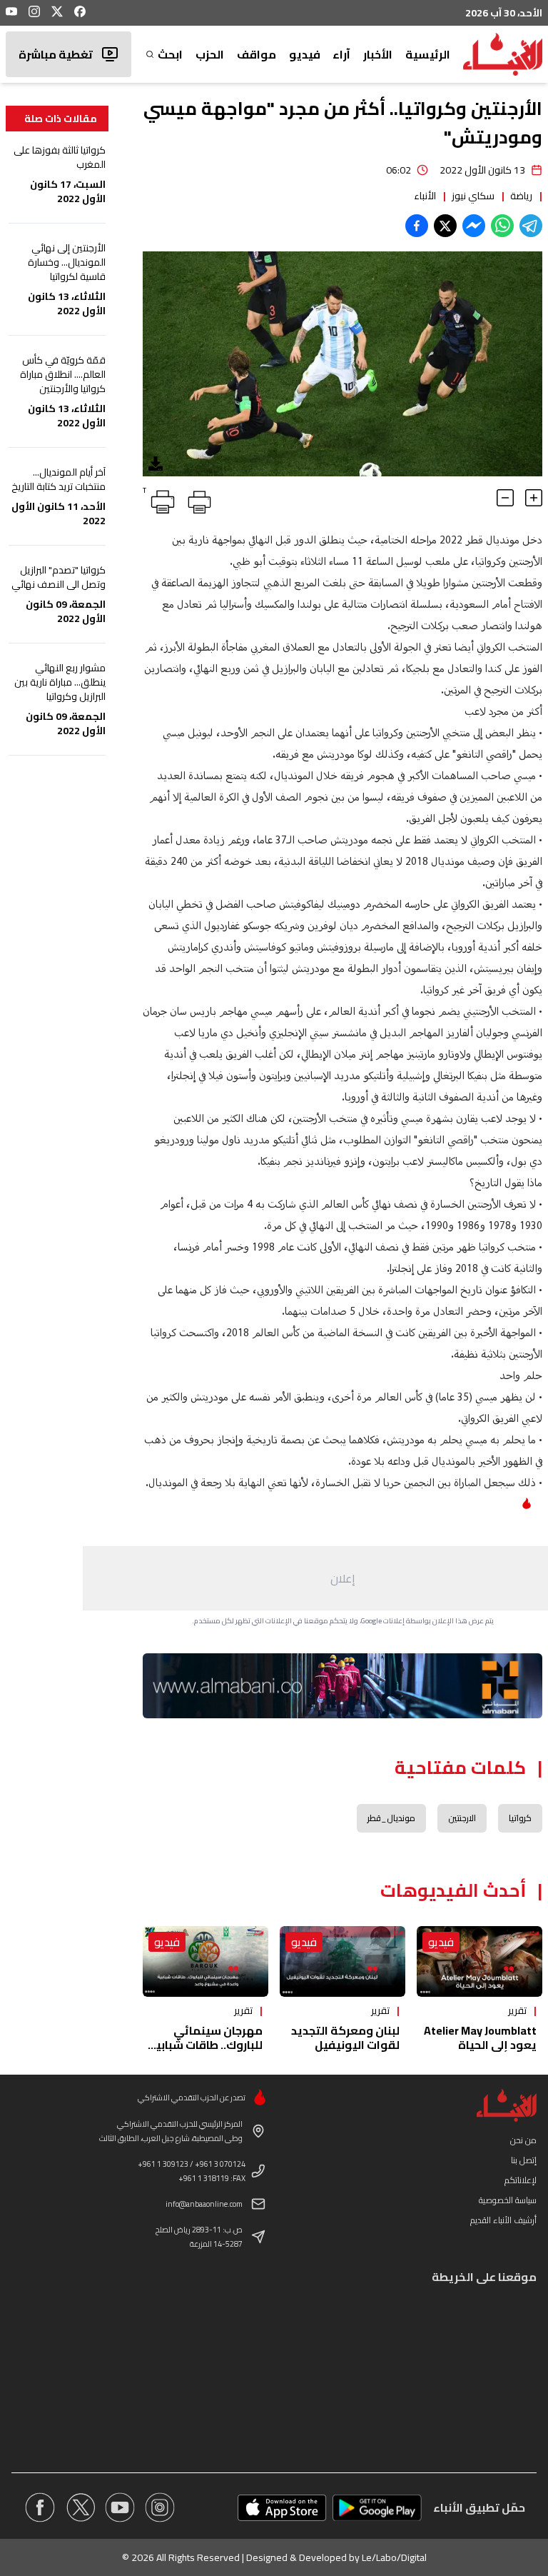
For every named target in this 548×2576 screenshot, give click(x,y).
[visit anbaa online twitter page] (80, 2507)
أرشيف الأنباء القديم (503, 2220)
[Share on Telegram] (531, 226)
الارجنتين (462, 1818)
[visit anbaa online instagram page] (160, 2507)
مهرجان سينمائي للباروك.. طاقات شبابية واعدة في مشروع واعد (205, 2045)
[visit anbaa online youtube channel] (120, 2507)
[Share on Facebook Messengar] (474, 226)
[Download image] (156, 463)
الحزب (210, 54)
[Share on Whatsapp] (502, 226)
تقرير (517, 2010)
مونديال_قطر (391, 1818)
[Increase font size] (534, 498)
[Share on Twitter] (445, 226)
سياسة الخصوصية (508, 2200)
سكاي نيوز (473, 196)
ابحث (170, 54)
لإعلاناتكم (521, 2180)
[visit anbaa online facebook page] (40, 2507)
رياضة (521, 196)
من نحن (523, 2140)
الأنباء (425, 196)
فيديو (305, 54)
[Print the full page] (197, 499)
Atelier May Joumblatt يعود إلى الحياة (480, 2038)
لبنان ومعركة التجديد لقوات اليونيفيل (345, 2038)
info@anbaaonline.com (204, 2204)
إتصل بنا (524, 2160)
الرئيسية (428, 54)
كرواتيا (520, 1818)
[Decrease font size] (505, 498)
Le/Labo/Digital (394, 2557)
